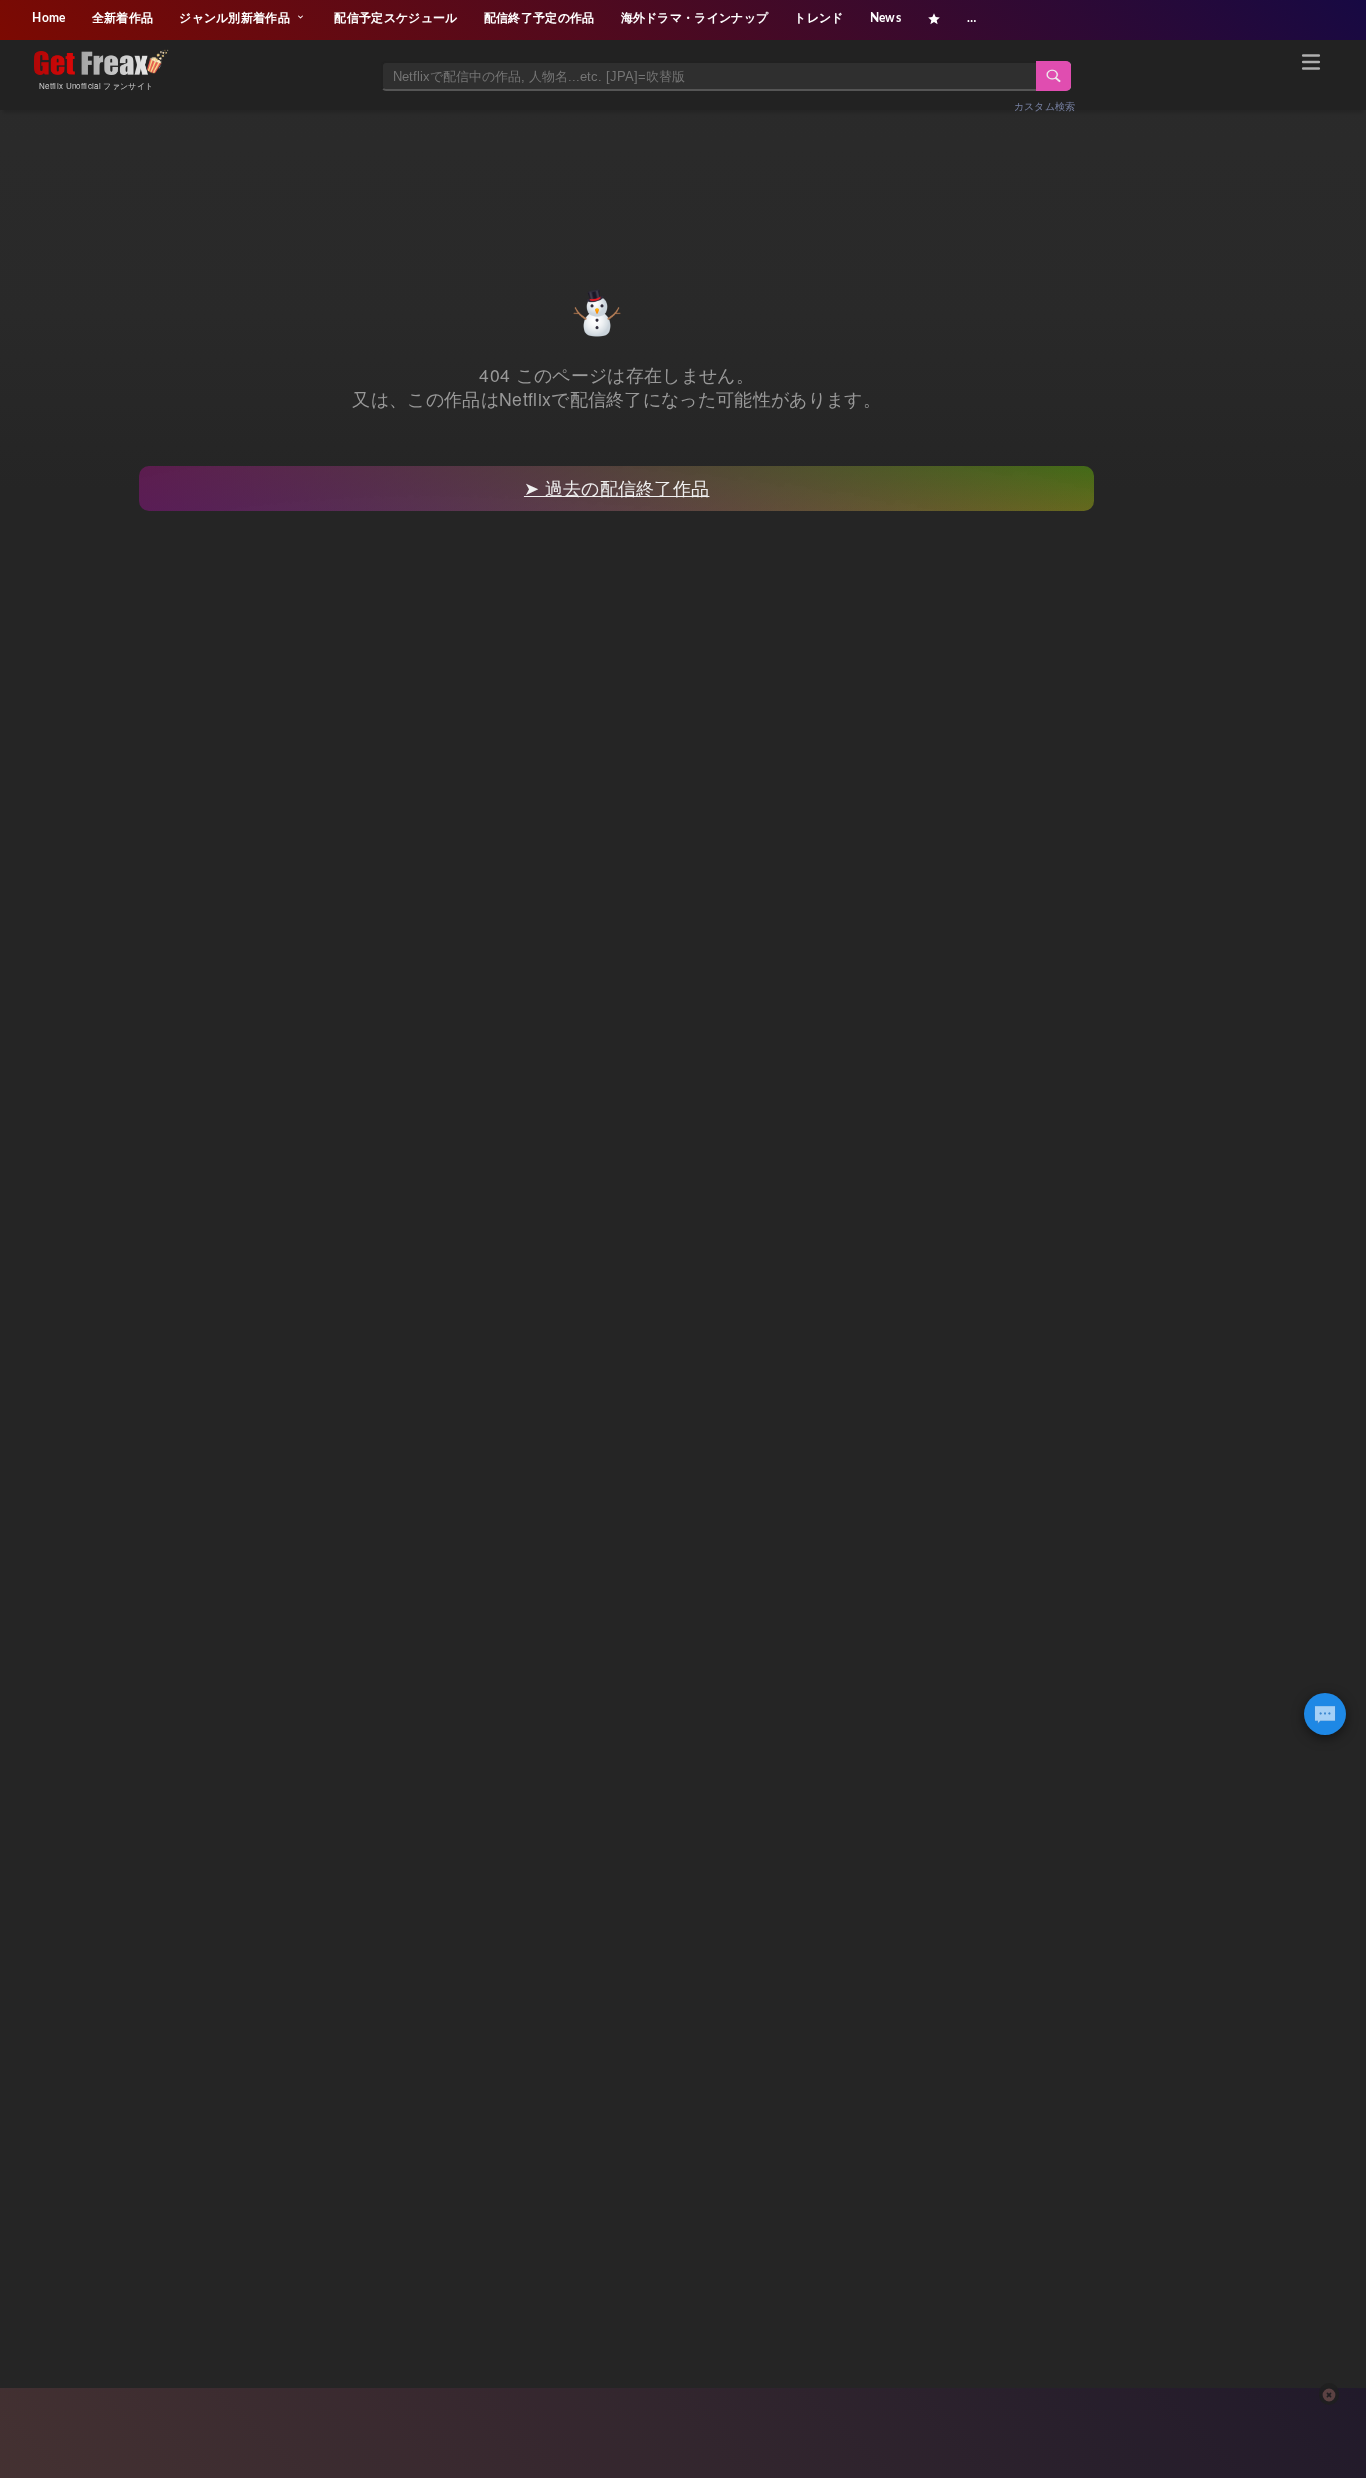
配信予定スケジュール (395, 18)
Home (48, 18)
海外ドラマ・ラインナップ (695, 18)
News (885, 18)
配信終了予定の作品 (539, 18)
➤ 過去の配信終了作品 (617, 487)
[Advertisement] (683, 177)
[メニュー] (1311, 65)
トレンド (818, 18)
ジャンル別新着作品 (236, 18)
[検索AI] (1325, 1714)
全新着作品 (123, 18)
